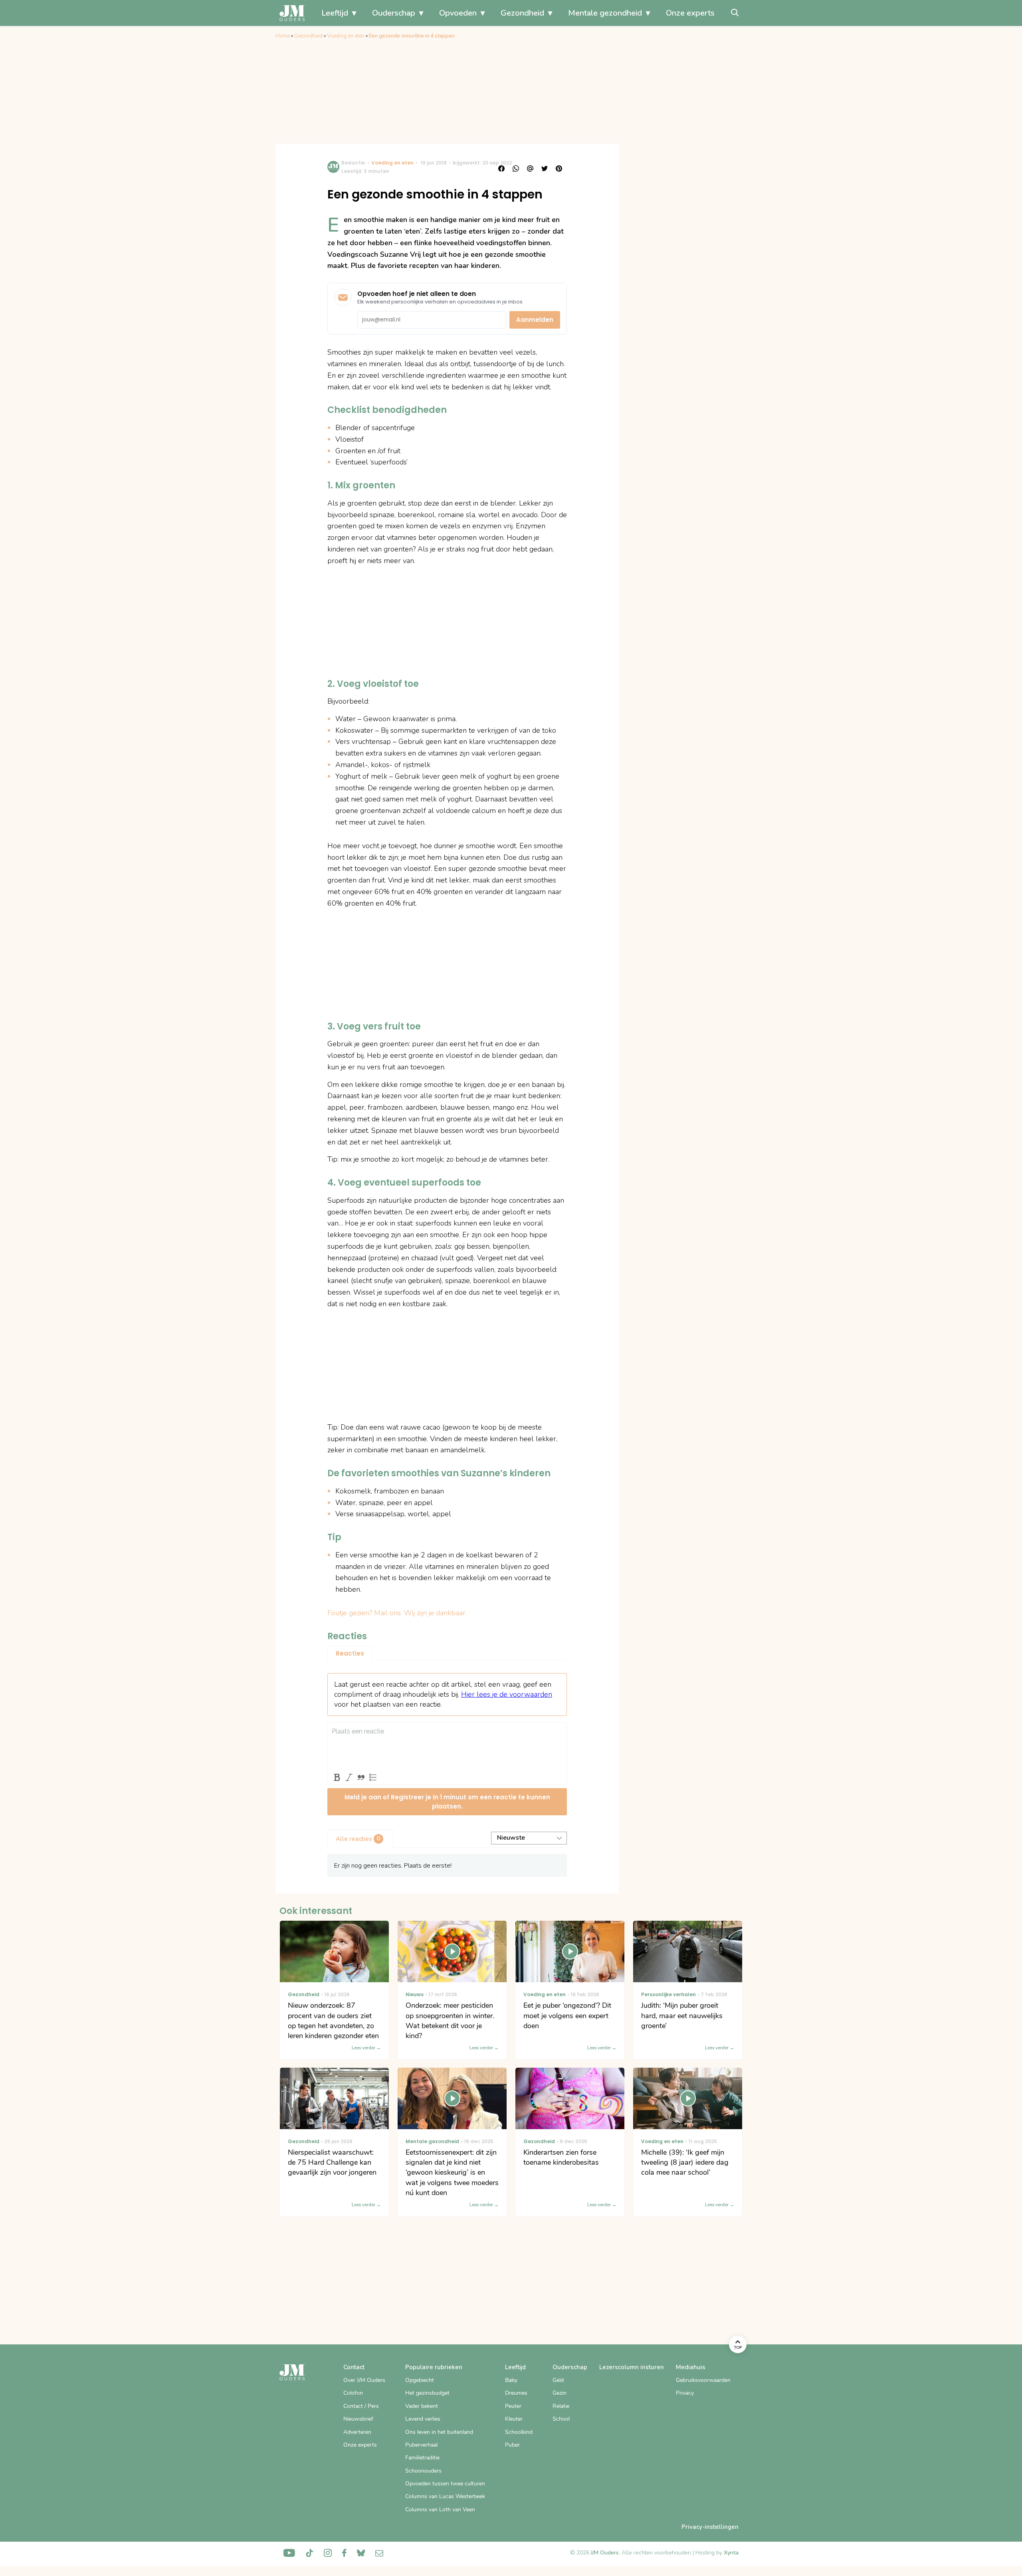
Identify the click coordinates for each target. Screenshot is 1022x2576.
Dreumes (516, 2393)
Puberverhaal (421, 2445)
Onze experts (690, 13)
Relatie (561, 2406)
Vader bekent (422, 2406)
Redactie (353, 163)
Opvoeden (458, 13)
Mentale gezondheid (605, 13)
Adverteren (357, 2432)
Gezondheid (522, 13)
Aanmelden (535, 320)
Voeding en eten (346, 36)
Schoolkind (519, 2432)
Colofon (353, 2393)
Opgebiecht (420, 2380)
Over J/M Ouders (364, 2380)
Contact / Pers (361, 2406)
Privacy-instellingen (710, 2527)
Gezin (560, 2393)
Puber (512, 2445)
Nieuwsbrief (358, 2419)
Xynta (731, 2553)
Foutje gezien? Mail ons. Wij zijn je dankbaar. (397, 1613)
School (561, 2419)
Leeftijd (335, 13)
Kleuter (514, 2419)
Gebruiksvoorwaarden (703, 2380)
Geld (558, 2380)
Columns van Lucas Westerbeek (445, 2496)
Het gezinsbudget (427, 2393)
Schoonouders (423, 2471)
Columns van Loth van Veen (440, 2510)
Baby (511, 2380)
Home (283, 36)
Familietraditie (422, 2458)
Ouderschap (394, 13)
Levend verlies (423, 2419)
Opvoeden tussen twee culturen (445, 2484)
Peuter (513, 2406)
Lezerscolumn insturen (632, 2367)
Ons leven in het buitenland (439, 2432)
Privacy (685, 2393)
